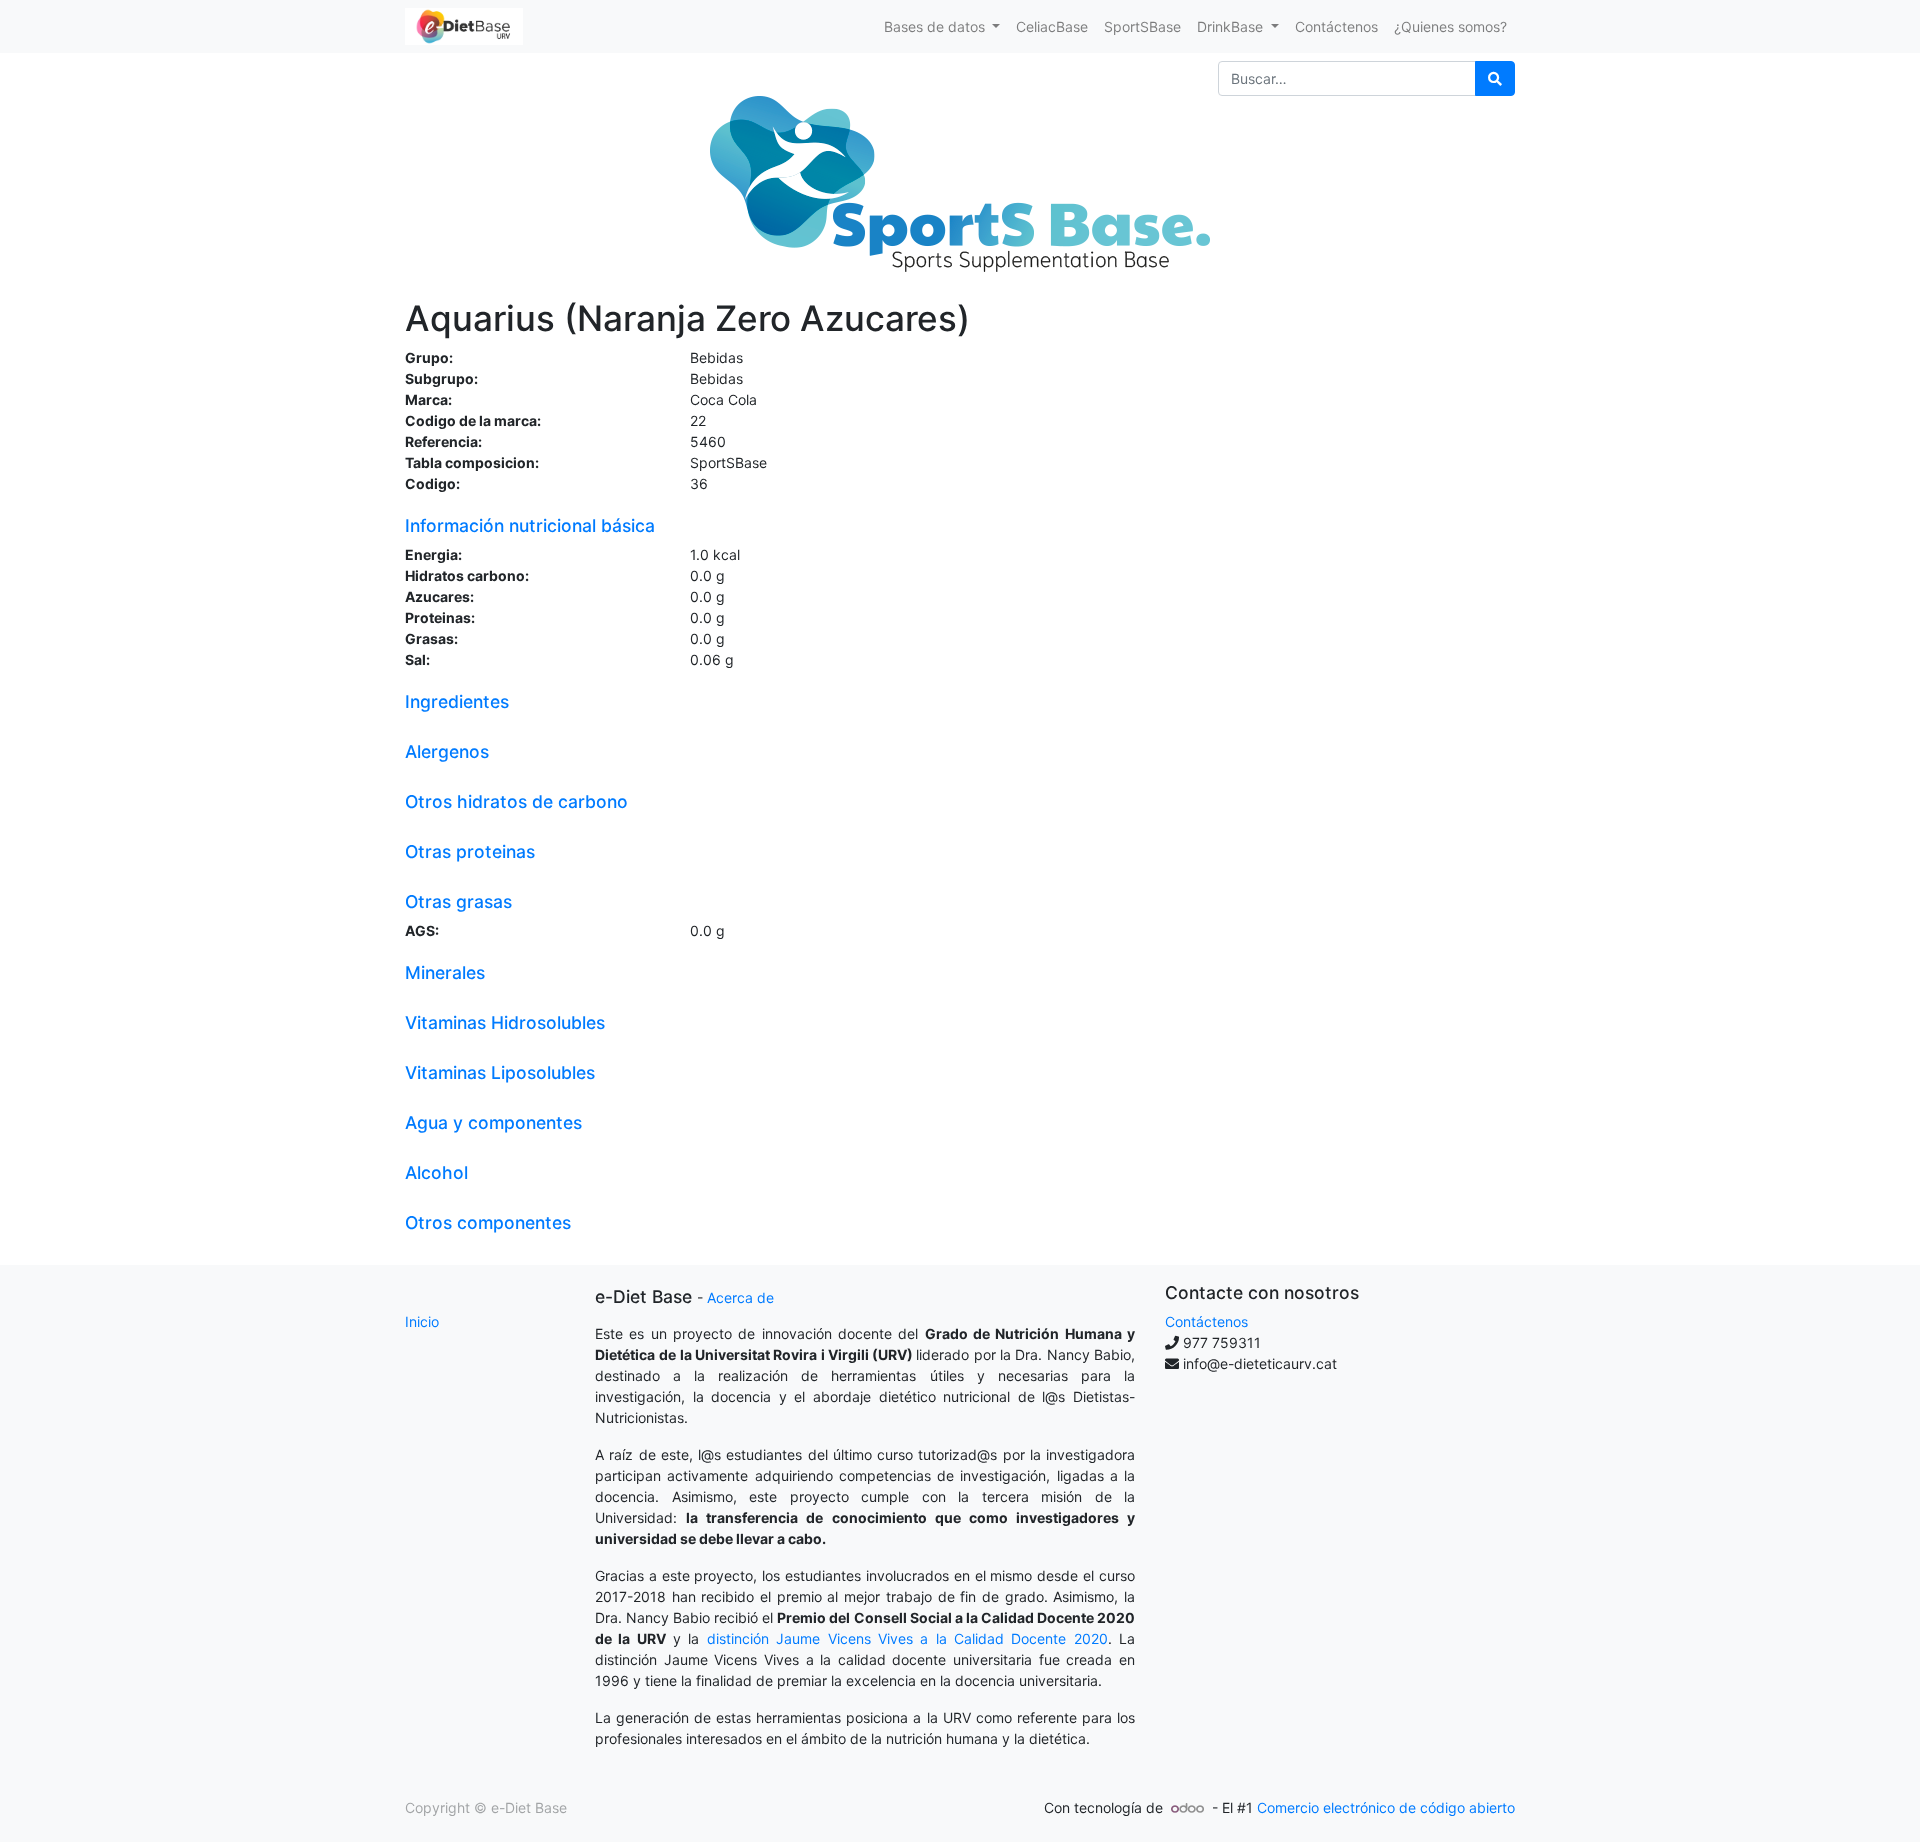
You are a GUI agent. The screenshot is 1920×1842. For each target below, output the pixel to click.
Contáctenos (1206, 1321)
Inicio (422, 1321)
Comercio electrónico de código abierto (1386, 1807)
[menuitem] (1052, 26)
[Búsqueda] (1495, 78)
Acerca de (740, 1297)
